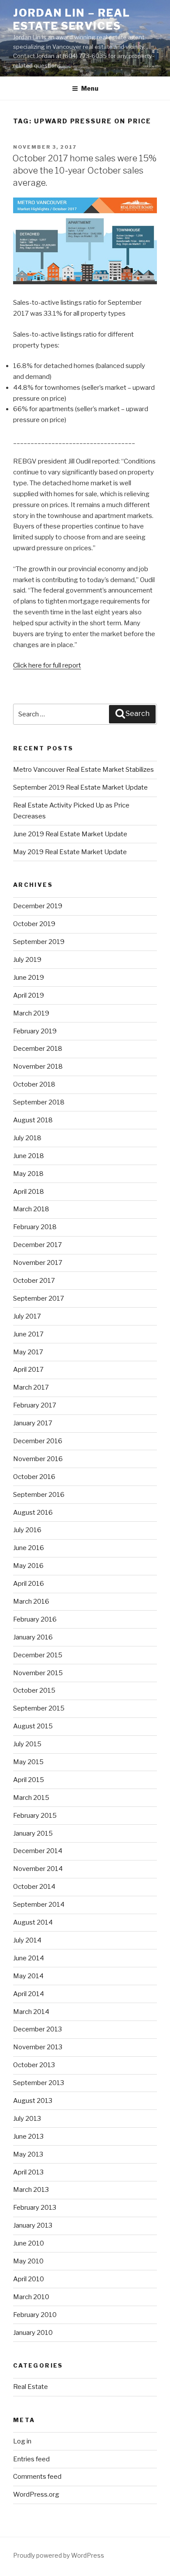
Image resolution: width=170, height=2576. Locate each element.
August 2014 (33, 1922)
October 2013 (34, 2065)
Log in (22, 2441)
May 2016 (28, 1566)
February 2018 (35, 1227)
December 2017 (37, 1245)
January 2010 (33, 2333)
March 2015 (31, 1798)
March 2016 (31, 1601)
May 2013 (28, 2154)
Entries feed (31, 2459)
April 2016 (29, 1584)
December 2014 (38, 1851)
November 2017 (38, 1263)
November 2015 (38, 1673)
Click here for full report (47, 665)
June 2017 (28, 1334)
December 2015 (38, 1655)
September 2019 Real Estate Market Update (80, 787)
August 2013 (33, 2101)
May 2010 (28, 2261)
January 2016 (33, 1637)
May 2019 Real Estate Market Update (70, 852)
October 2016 (34, 1477)
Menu (90, 88)
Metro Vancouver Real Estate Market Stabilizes (84, 770)
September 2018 (39, 1102)
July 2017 (27, 1316)
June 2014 (29, 1958)
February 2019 (35, 1031)
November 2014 (38, 1869)
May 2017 (28, 1352)
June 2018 (29, 1156)
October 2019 (34, 924)
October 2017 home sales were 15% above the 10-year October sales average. (84, 170)
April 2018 (29, 1192)
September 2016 (39, 1495)
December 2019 (38, 906)
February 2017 (35, 1405)
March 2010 (31, 2297)
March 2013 (31, 2190)
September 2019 (39, 942)
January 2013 (33, 2225)
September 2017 (39, 1298)
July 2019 (27, 960)
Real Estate (31, 2387)
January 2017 (33, 1423)
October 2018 (34, 1084)
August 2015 (33, 1726)
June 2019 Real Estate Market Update (70, 834)
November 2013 (38, 2047)
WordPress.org (36, 2494)
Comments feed (37, 2477)
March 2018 (31, 1209)
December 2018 (38, 1049)
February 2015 (35, 1816)
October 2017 (34, 1281)
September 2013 (39, 2083)
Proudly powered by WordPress (59, 2555)
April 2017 (28, 1370)
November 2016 (38, 1459)
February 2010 (35, 2315)
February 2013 (35, 2208)
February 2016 (35, 1619)
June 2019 (29, 978)
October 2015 (34, 1690)
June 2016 (29, 1548)
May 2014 (28, 1976)
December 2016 (38, 1441)
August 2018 (33, 1120)
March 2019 (31, 1013)
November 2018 (38, 1067)
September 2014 (39, 1905)
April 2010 (29, 2279)
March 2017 (31, 1387)
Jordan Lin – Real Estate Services (72, 19)
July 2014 (27, 1940)
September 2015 (39, 1708)
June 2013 (28, 2136)
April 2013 (28, 2172)
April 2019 (29, 995)
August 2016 (33, 1513)
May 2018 (28, 1174)
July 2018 (27, 1138)
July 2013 (27, 2119)
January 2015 (33, 1833)
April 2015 (29, 1780)
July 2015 (27, 1744)
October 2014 (34, 1887)
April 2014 (29, 1994)
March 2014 (31, 2012)
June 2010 (29, 2243)
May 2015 (28, 1762)
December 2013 (37, 2029)
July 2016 (27, 1530)
